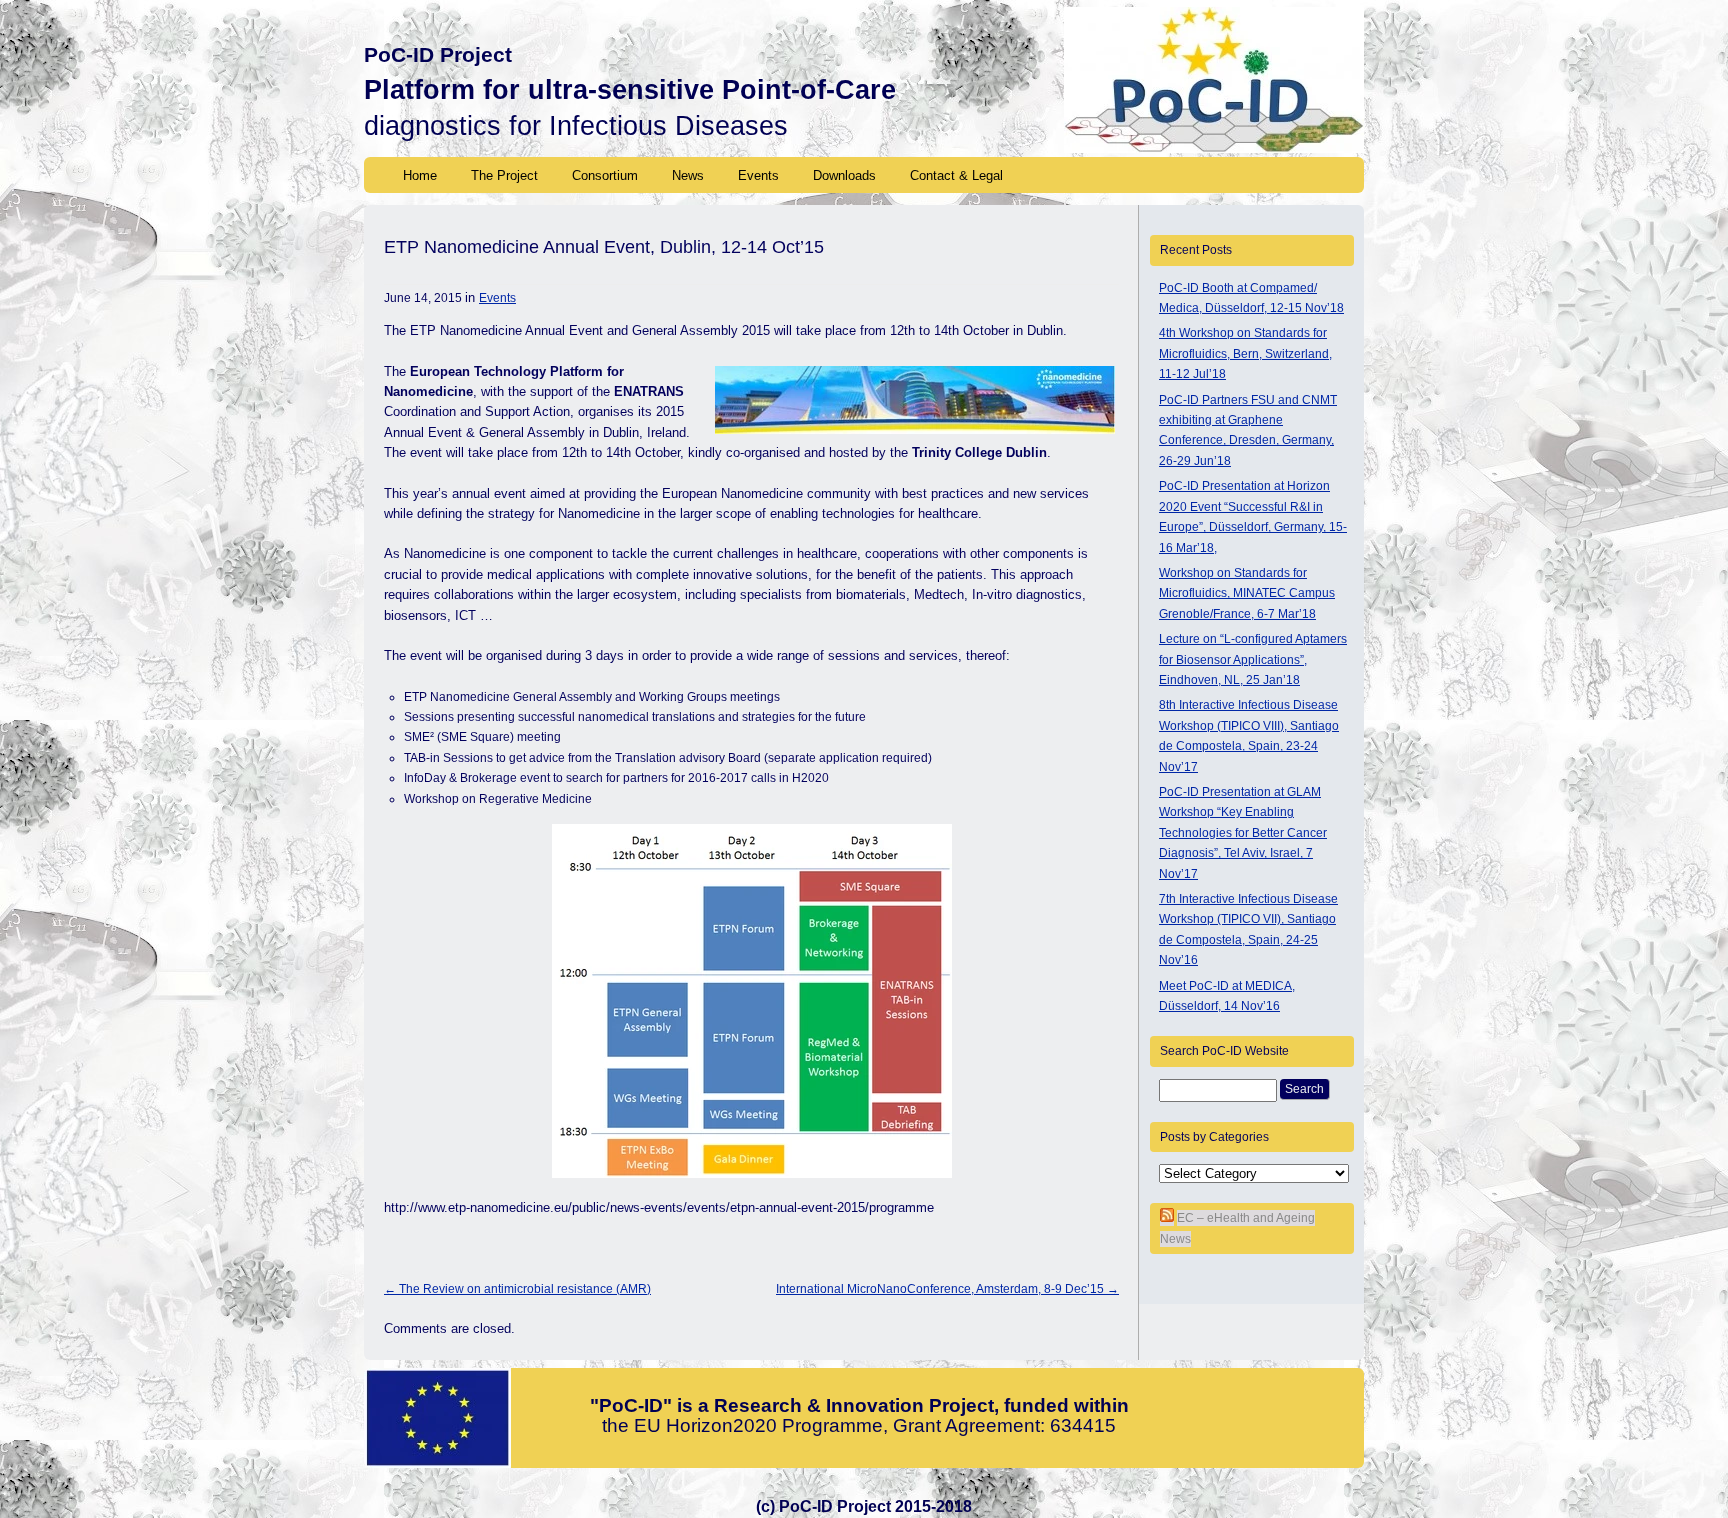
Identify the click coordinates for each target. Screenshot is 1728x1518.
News (688, 175)
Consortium (605, 175)
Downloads (844, 175)
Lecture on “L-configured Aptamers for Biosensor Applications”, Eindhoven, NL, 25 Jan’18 (1253, 659)
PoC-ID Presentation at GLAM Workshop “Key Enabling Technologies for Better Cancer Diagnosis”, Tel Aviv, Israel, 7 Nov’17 (1243, 833)
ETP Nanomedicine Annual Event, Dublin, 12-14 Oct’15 (604, 247)
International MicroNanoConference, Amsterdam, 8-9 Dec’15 (947, 1289)
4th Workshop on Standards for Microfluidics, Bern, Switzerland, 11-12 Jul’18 (1245, 353)
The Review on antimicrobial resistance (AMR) (517, 1289)
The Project (504, 175)
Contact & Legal (956, 175)
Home (420, 175)
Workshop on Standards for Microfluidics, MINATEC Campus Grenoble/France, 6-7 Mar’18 (1247, 593)
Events (758, 175)
